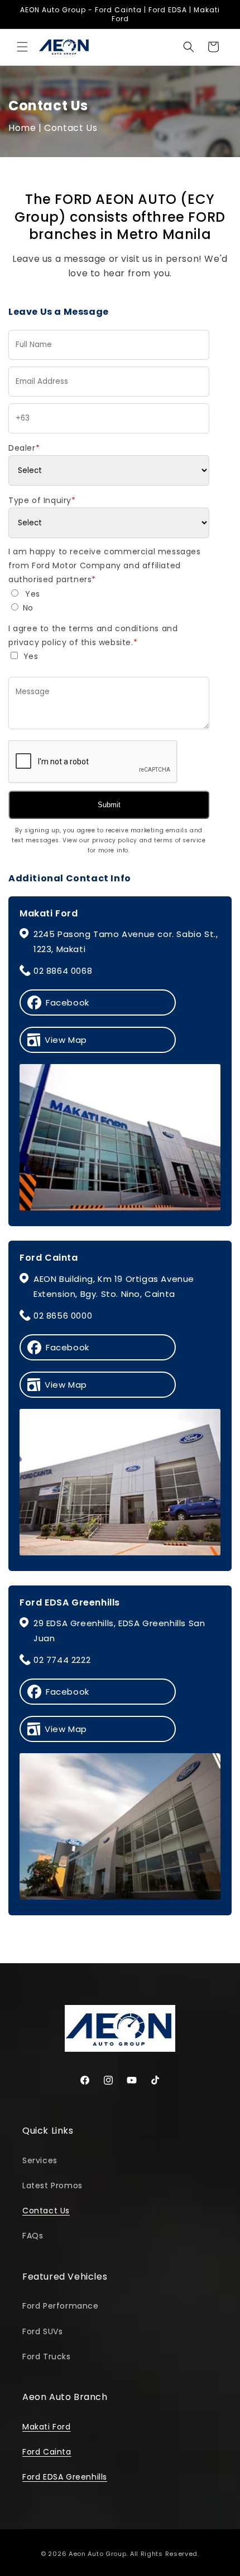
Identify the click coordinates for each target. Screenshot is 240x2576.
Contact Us (46, 2211)
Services (40, 2160)
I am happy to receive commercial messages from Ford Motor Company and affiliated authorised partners (105, 565)
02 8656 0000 (63, 1316)
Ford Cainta (47, 2452)
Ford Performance (61, 2306)
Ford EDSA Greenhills (65, 2477)
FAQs (33, 2236)
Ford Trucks (47, 2357)
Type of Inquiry (42, 500)
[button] (22, 47)
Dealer (24, 448)
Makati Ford (47, 2427)
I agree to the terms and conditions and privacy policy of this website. (93, 635)
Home (22, 128)
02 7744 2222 (62, 1660)
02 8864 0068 (63, 971)
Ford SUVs (42, 2331)
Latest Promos (52, 2185)
